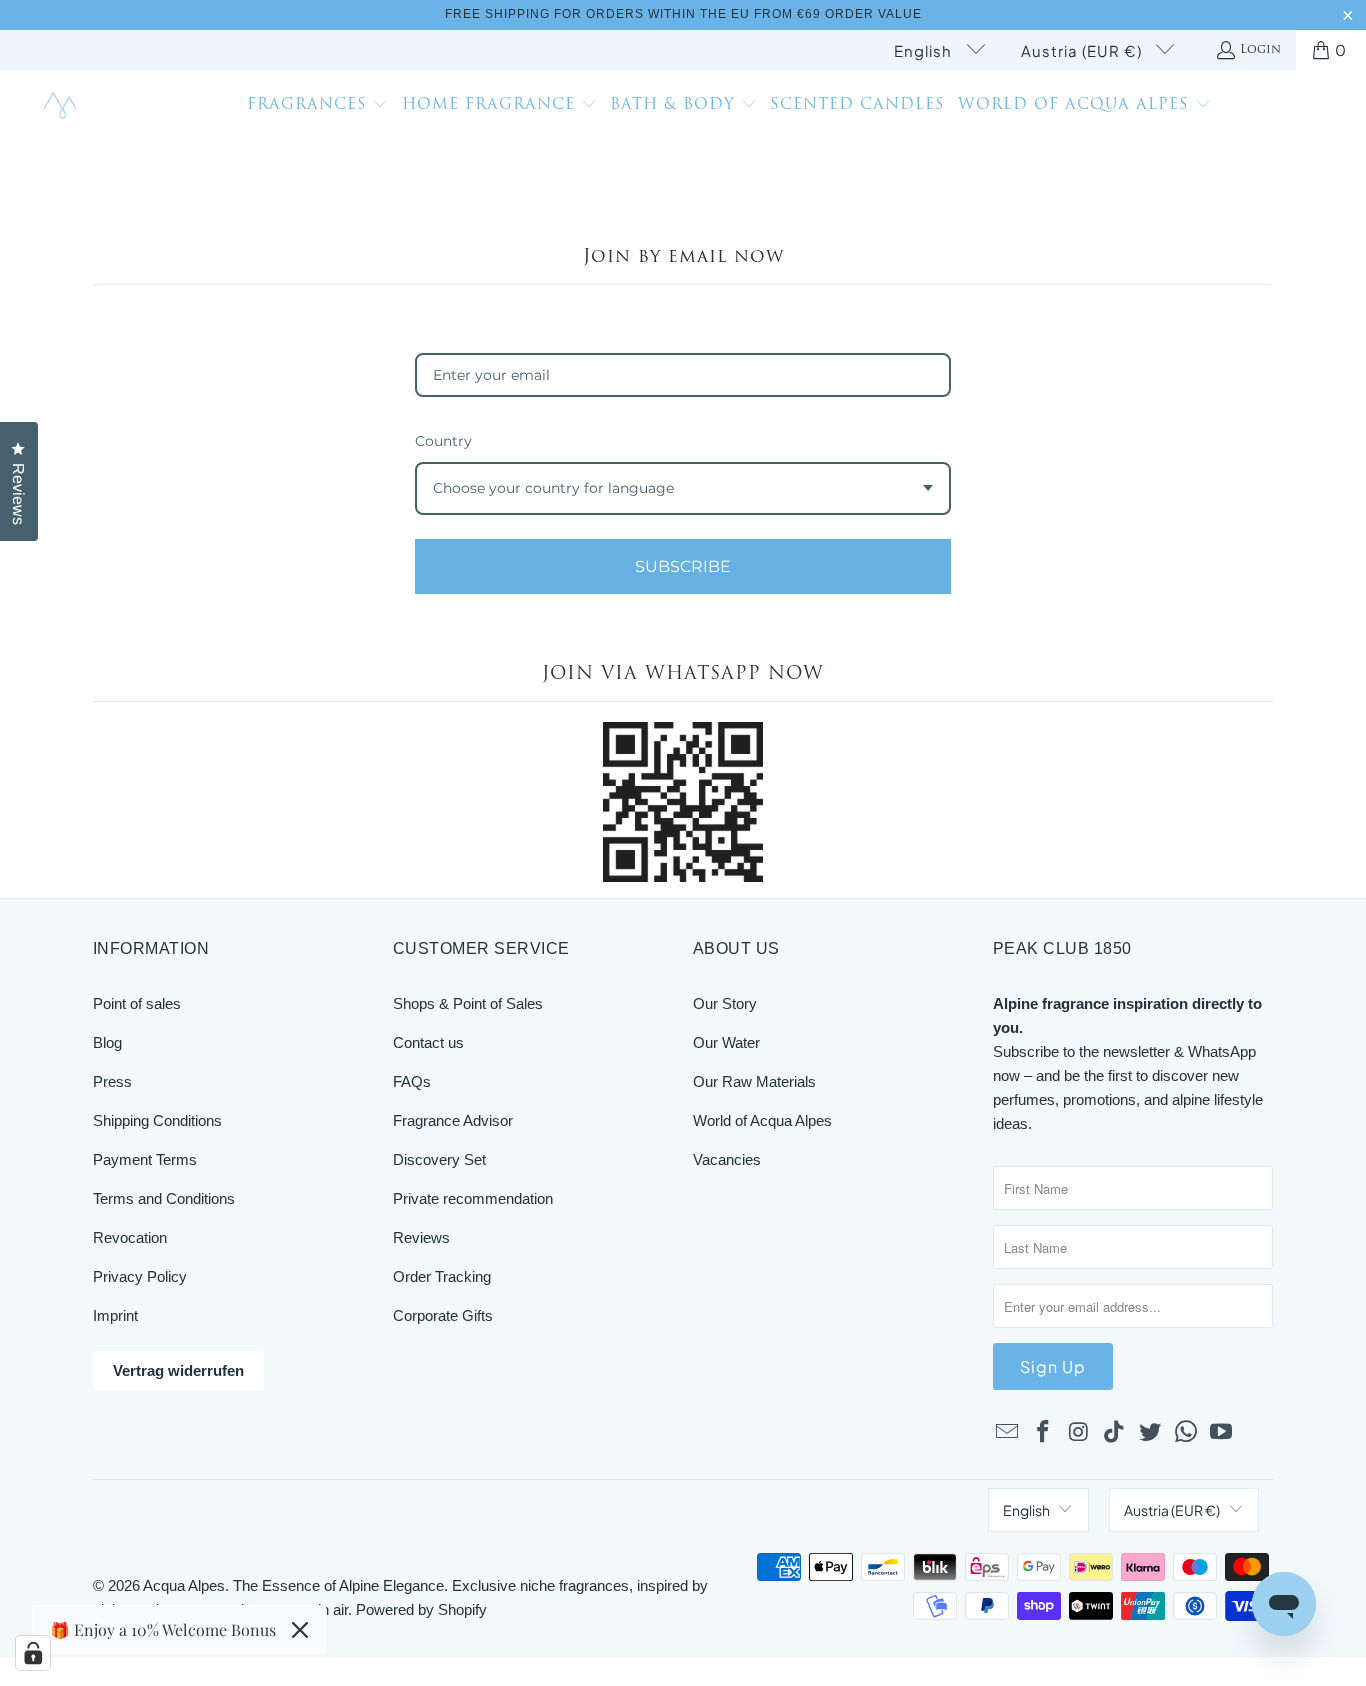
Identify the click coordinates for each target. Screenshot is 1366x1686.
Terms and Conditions (164, 1198)
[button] (318, 107)
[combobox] (683, 488)
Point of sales (137, 1003)
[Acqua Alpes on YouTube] (1222, 1433)
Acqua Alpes (184, 1585)
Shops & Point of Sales (468, 1003)
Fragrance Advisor (453, 1120)
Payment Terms (145, 1159)
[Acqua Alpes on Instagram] (1079, 1433)
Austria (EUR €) (1083, 50)
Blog (107, 1042)
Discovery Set (439, 1159)
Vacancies (727, 1159)
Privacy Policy (140, 1276)
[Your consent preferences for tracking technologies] (33, 1653)
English (925, 50)
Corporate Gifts (443, 1315)
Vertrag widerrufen (178, 1370)
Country (443, 441)
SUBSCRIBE (683, 566)
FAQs (412, 1081)
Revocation (130, 1237)
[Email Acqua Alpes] (1008, 1433)
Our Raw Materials (754, 1081)
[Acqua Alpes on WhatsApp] (1186, 1433)
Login (1260, 50)
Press (112, 1081)
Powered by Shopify (421, 1609)
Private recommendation (473, 1198)
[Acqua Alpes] (62, 106)
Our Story (725, 1003)
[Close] (300, 1630)
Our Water (726, 1042)
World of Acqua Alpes (762, 1120)
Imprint (115, 1315)
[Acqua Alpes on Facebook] (1044, 1433)
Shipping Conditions (157, 1120)
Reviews (421, 1237)
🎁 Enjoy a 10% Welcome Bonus (163, 1629)
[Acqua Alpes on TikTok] (1115, 1433)
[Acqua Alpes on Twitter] (1151, 1433)
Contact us (428, 1042)
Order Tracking (442, 1276)
